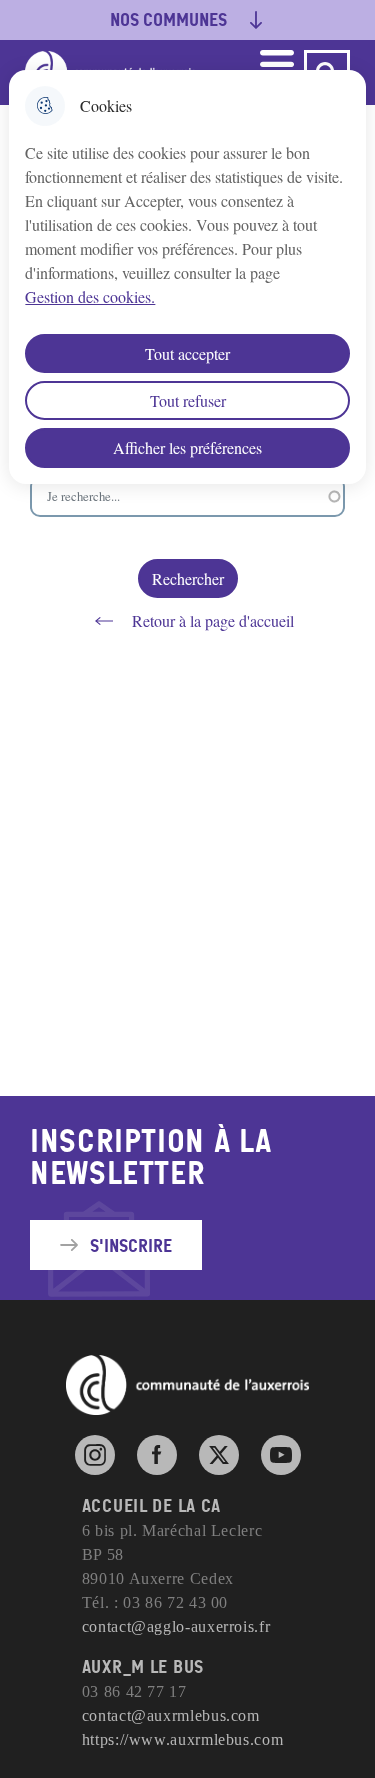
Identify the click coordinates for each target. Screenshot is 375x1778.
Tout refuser (188, 400)
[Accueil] (188, 1385)
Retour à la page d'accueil (213, 620)
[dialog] (187, 277)
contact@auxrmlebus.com (171, 1715)
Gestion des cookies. (90, 296)
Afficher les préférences (187, 447)
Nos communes (168, 20)
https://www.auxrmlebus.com (183, 1739)
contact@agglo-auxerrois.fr (176, 1626)
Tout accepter (187, 353)
